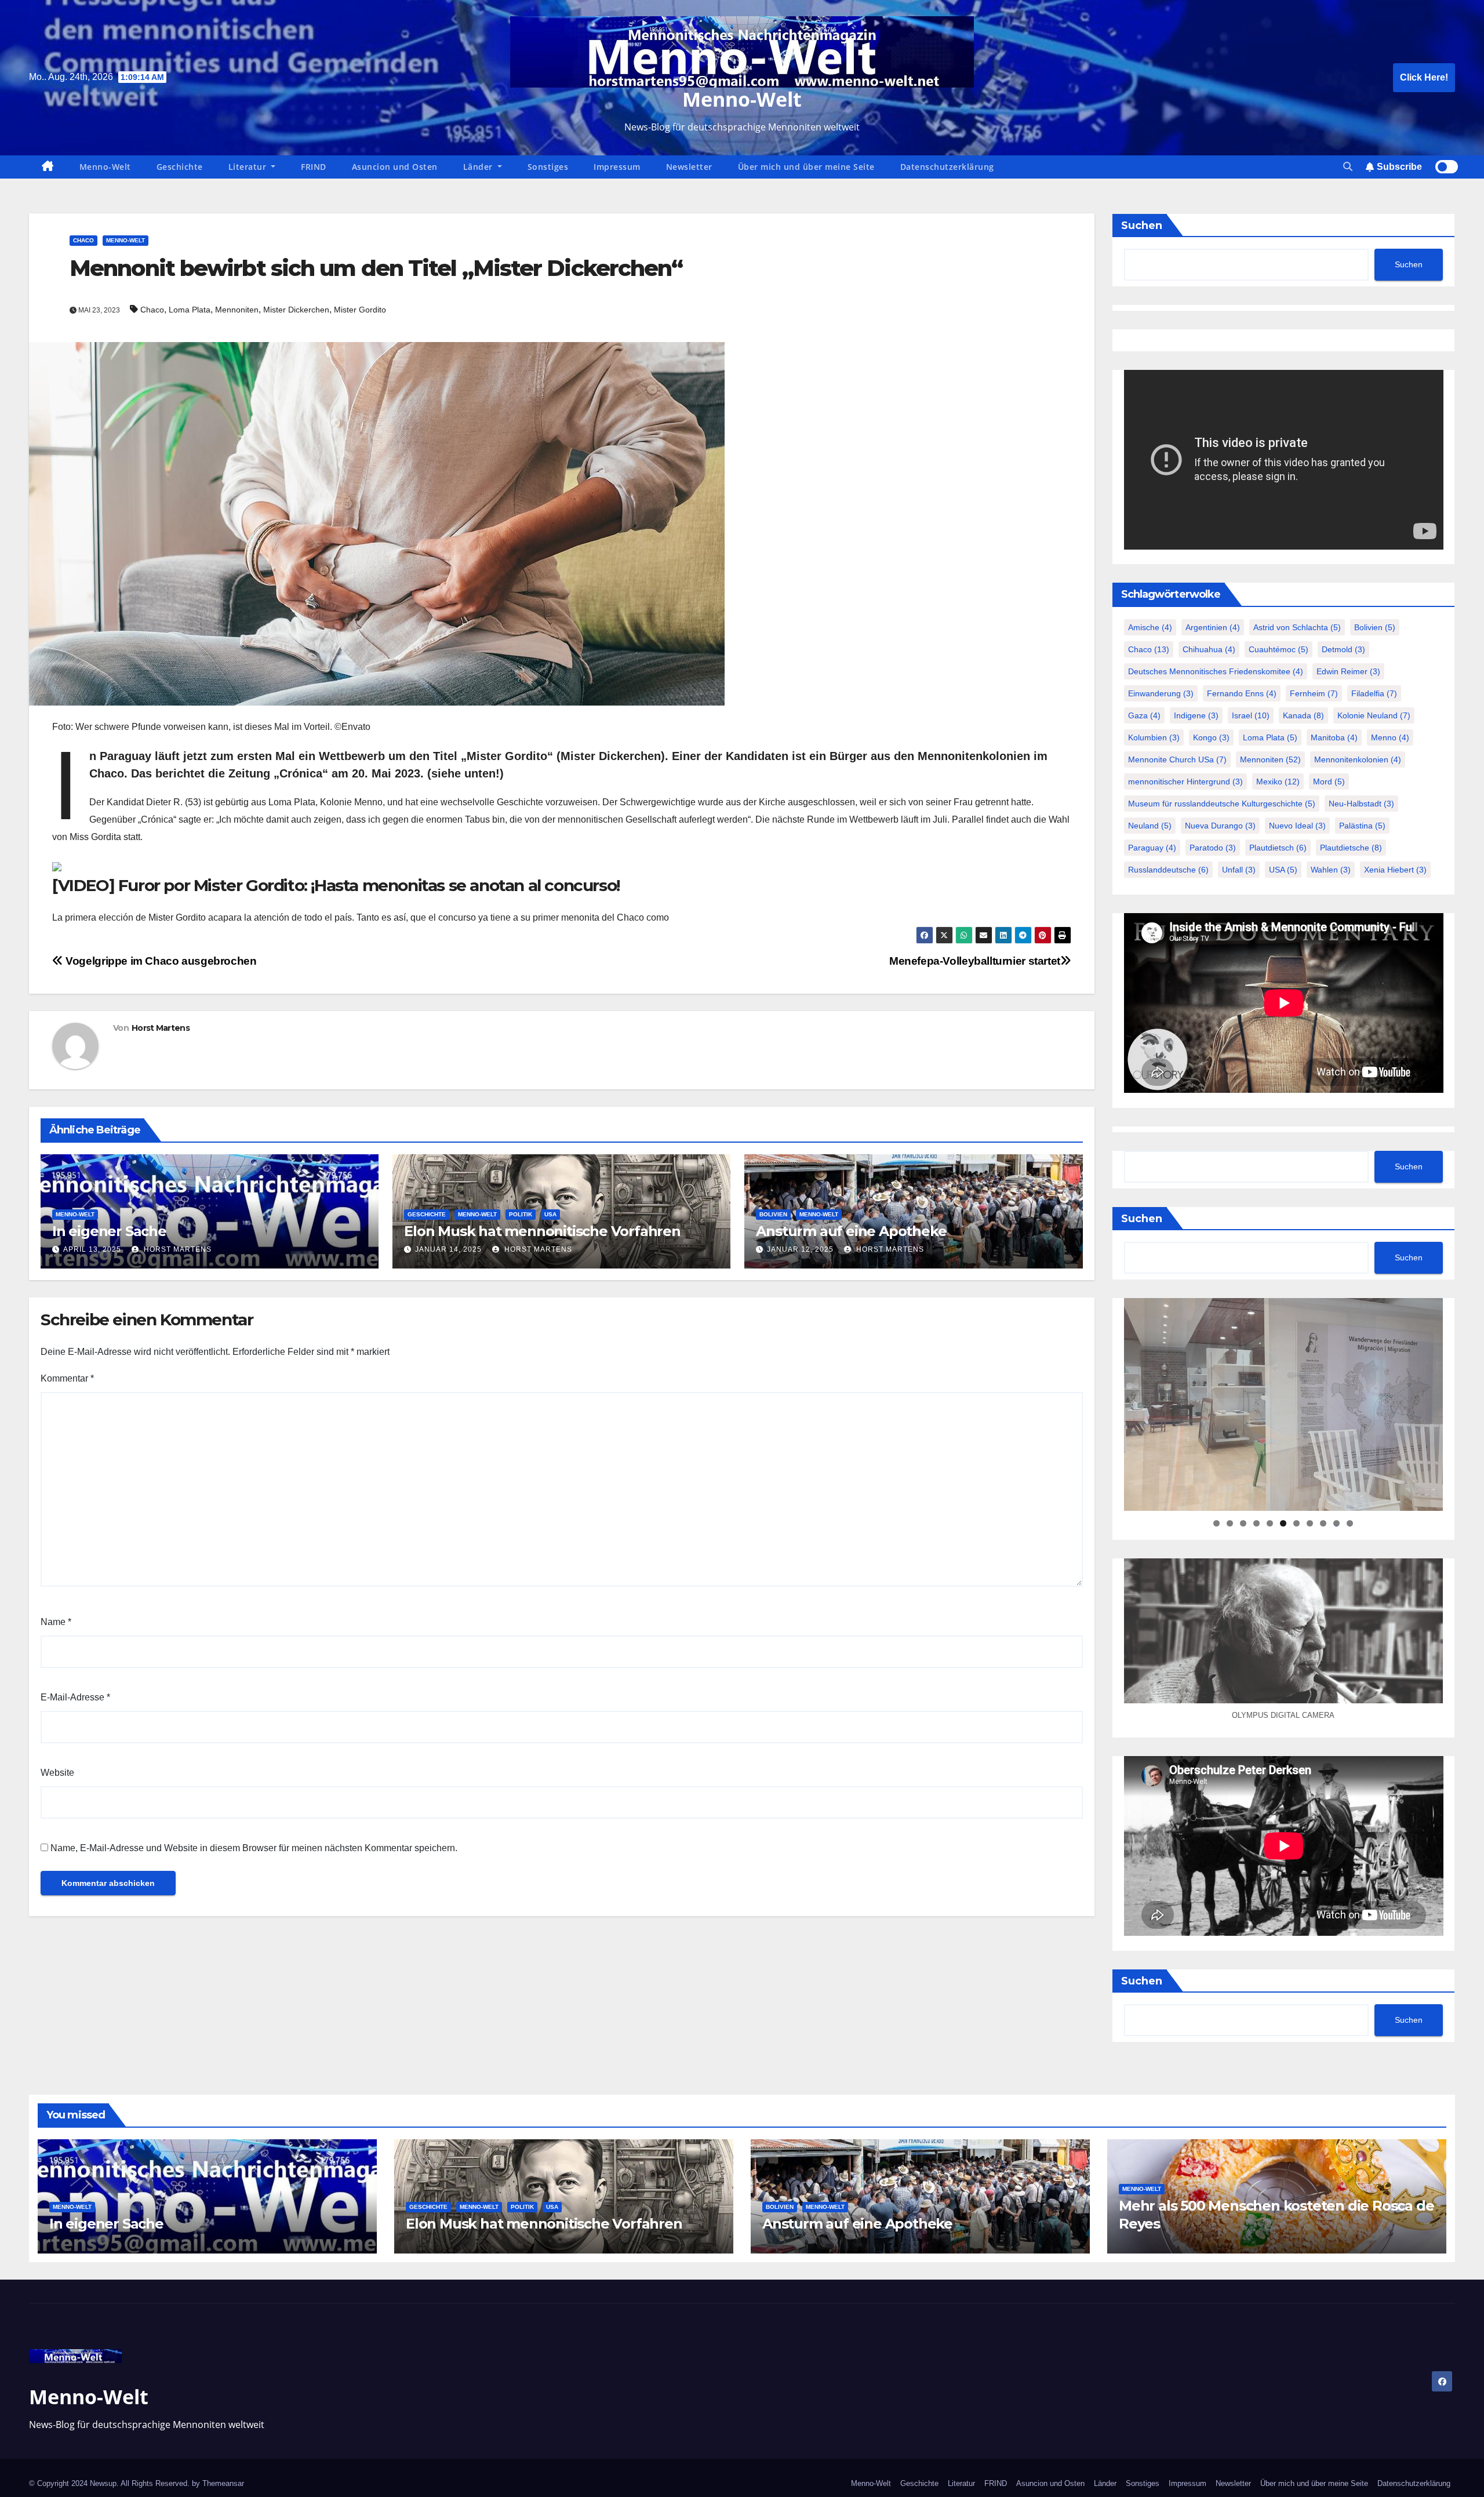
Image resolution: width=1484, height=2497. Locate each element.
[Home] (48, 167)
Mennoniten (237, 310)
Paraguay (1152, 848)
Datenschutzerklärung (947, 167)
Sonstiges (548, 167)
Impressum (617, 167)
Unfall (1239, 870)
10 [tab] (1337, 1523)
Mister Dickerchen (296, 310)
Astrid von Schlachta (1297, 627)
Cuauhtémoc (1279, 649)
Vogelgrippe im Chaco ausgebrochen (160, 961)
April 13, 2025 (92, 1249)
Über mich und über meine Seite (806, 167)
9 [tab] (1323, 1523)
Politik (521, 1214)
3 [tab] (1243, 1523)
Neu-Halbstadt (1361, 804)
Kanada (1303, 715)
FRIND (314, 167)
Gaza (1144, 715)
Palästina (1362, 826)
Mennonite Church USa (1177, 759)
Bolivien (773, 1214)
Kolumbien (1154, 737)
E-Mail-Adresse (75, 1697)
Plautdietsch (1278, 848)
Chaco (83, 240)
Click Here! (1424, 77)
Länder (479, 167)
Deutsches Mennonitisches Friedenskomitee (1216, 671)
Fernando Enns (1242, 693)
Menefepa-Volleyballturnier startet (975, 961)
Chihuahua (1209, 649)
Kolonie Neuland (1374, 715)
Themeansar (223, 2483)
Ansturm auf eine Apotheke (851, 1231)
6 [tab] (1283, 1523)
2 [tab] (1230, 1523)
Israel (1251, 715)
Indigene (1196, 715)
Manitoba (1334, 737)
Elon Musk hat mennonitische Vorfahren (542, 1231)
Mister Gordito (360, 310)
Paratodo (1213, 848)
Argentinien (1213, 627)
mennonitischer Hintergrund (1185, 782)
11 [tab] (1350, 1523)
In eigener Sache (109, 1231)
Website (57, 1773)
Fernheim (1314, 693)
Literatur (249, 167)
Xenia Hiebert (1395, 870)
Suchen (1142, 226)
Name (56, 1622)
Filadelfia (1374, 693)
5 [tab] (1270, 1523)
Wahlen (1331, 870)
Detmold (1343, 649)
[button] (1348, 167)
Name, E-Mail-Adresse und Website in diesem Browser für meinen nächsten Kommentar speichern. (254, 1848)
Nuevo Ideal (1297, 826)
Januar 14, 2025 (448, 1249)
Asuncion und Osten (395, 167)
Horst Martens (161, 1028)
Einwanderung (1161, 693)
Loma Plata (190, 310)
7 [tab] (1296, 1523)
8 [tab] (1310, 1523)
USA (550, 1214)
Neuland (1150, 826)
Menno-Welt (742, 99)
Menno (1390, 737)
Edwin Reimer (1348, 671)
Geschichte (180, 167)
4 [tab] (1256, 1523)
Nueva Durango (1220, 826)
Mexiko (1278, 782)
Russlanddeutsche (1168, 870)
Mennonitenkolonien (1358, 759)
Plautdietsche (1351, 848)
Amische (1150, 627)
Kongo (1211, 737)
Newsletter (689, 167)
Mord (1329, 782)
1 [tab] (1216, 1523)
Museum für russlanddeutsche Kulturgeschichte (1222, 804)
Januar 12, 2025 (800, 1249)
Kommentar (67, 1378)
